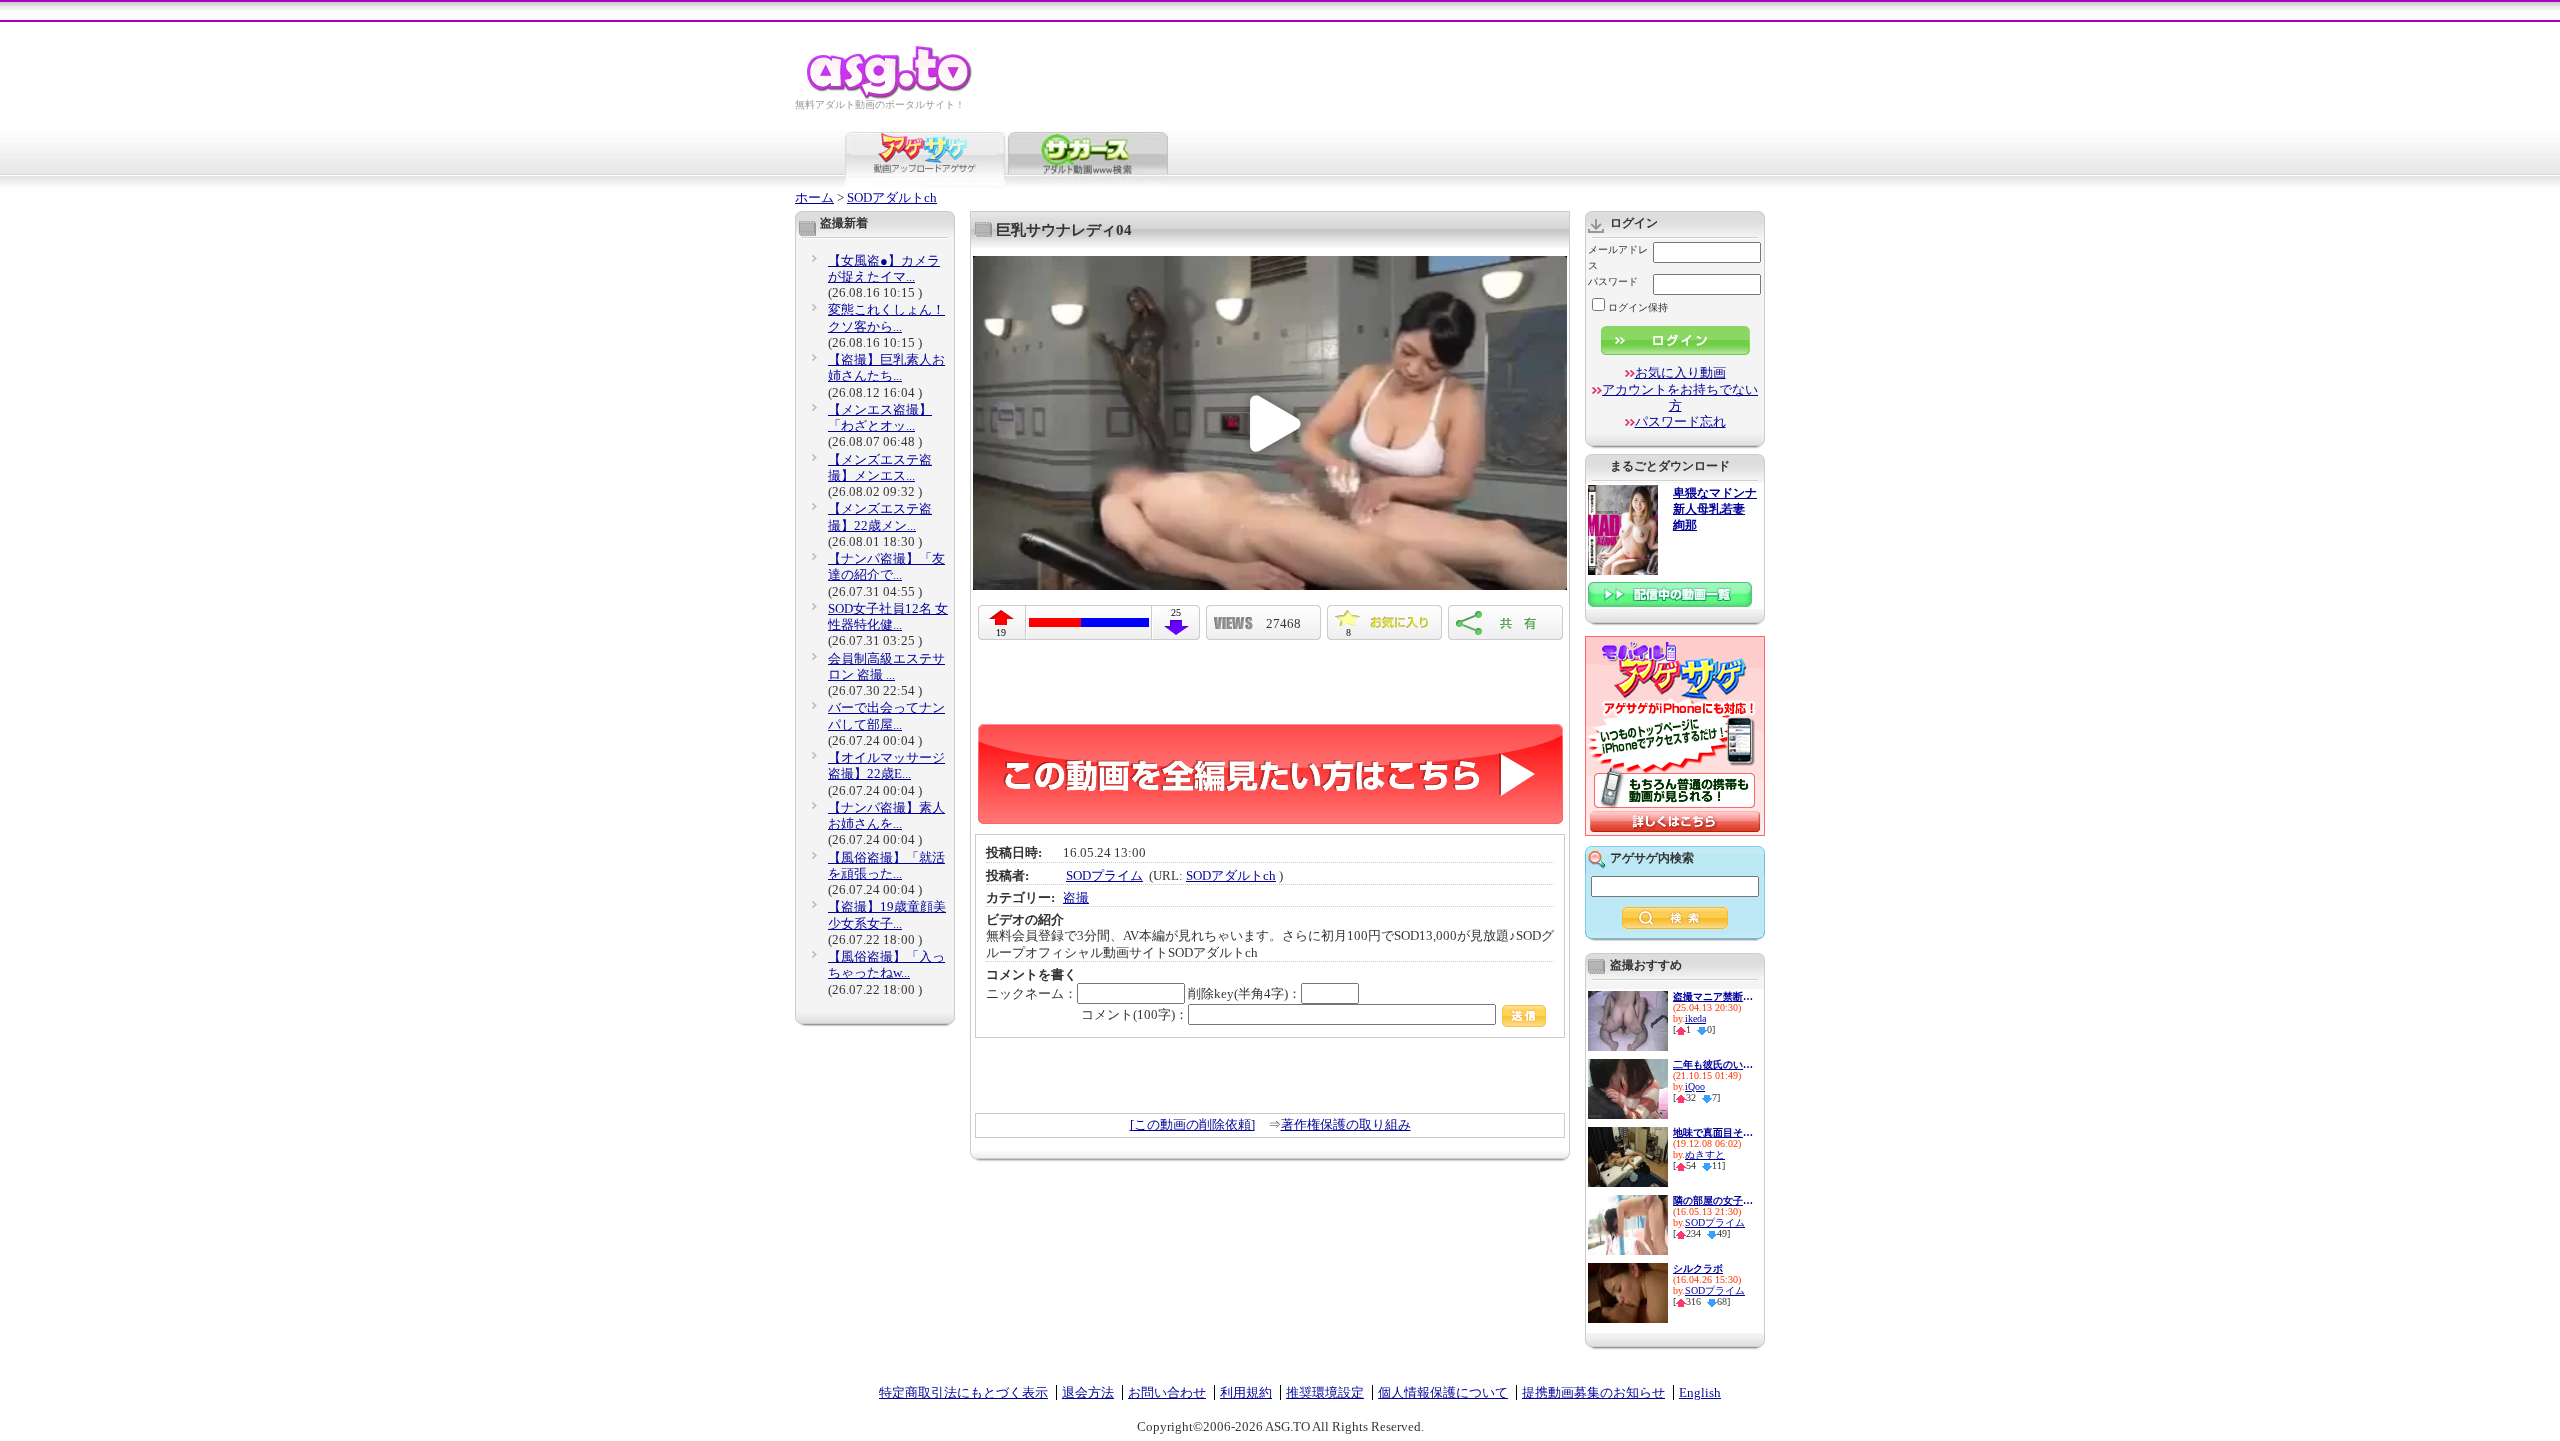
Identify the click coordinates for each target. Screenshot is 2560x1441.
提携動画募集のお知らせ (1593, 1392)
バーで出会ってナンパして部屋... (886, 715)
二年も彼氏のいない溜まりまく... (1713, 1064)
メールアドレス (1618, 257)
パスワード (1613, 281)
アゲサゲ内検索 (1652, 858)
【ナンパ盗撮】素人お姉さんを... (886, 815)
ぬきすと (1705, 1154)
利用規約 (1246, 1392)
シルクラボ (1698, 1268)
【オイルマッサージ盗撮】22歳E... (886, 765)
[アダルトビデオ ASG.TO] (890, 95)
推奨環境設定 (1325, 1392)
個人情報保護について (1443, 1392)
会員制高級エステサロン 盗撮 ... (886, 666)
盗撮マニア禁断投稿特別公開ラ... (1713, 996)
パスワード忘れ (1680, 421)
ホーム (814, 197)
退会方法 (1088, 1392)
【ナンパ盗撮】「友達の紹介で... (886, 566)
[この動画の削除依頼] (1192, 1124)
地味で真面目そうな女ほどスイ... (1713, 1132)
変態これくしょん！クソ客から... (886, 317)
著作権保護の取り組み (1346, 1124)
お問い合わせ (1167, 1392)
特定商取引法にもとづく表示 (963, 1392)
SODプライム (1104, 875)
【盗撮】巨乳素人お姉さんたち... (886, 367)
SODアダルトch (892, 197)
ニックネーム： (1031, 993)
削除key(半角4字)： (1244, 993)
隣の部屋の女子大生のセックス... (1713, 1200)
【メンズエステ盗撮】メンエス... (880, 467)
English (1700, 1392)
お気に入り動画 (1680, 372)
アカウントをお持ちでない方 (1680, 397)
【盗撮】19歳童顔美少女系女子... (887, 914)
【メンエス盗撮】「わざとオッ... (880, 417)
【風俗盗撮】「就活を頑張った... (886, 865)
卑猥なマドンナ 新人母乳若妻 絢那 (1715, 509)
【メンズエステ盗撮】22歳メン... (880, 516)
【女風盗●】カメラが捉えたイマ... (884, 268)
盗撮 (1076, 897)
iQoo (1695, 1086)
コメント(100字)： (1134, 1014)
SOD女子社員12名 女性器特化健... (888, 616)
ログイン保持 (1638, 307)
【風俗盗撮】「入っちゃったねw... (886, 964)
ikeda (1695, 1018)
